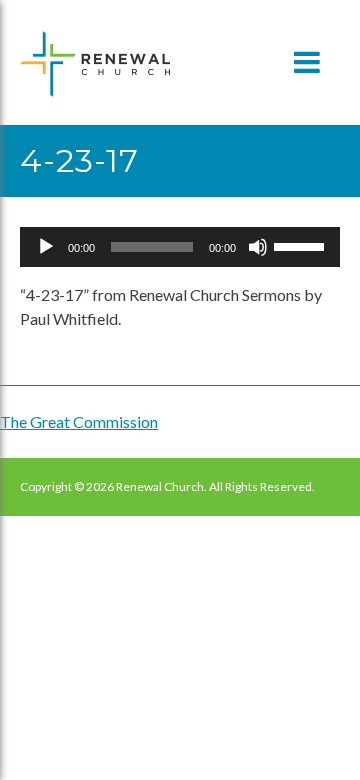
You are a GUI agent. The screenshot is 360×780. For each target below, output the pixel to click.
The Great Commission (79, 421)
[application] (180, 247)
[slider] (302, 245)
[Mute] (258, 247)
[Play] (46, 247)
